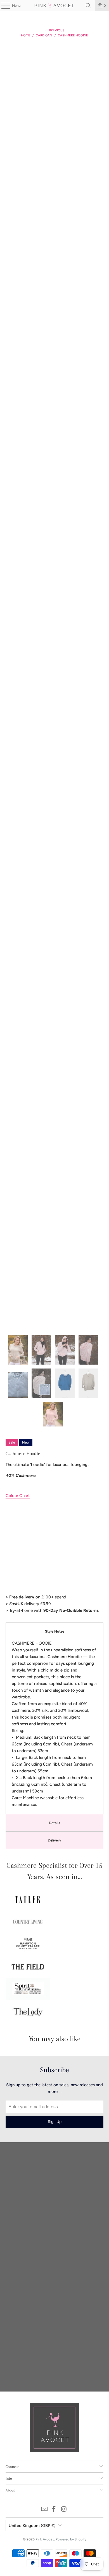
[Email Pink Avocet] (44, 2509)
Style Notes (55, 1631)
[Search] (88, 6)
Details (54, 1823)
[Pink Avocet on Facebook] (54, 2509)
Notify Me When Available (30, 1586)
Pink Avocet (45, 2539)
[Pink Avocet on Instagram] (64, 2509)
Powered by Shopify (71, 2539)
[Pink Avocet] (55, 6)
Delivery (54, 1840)
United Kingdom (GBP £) (32, 2526)
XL (10, 1513)
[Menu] (3, 6)
